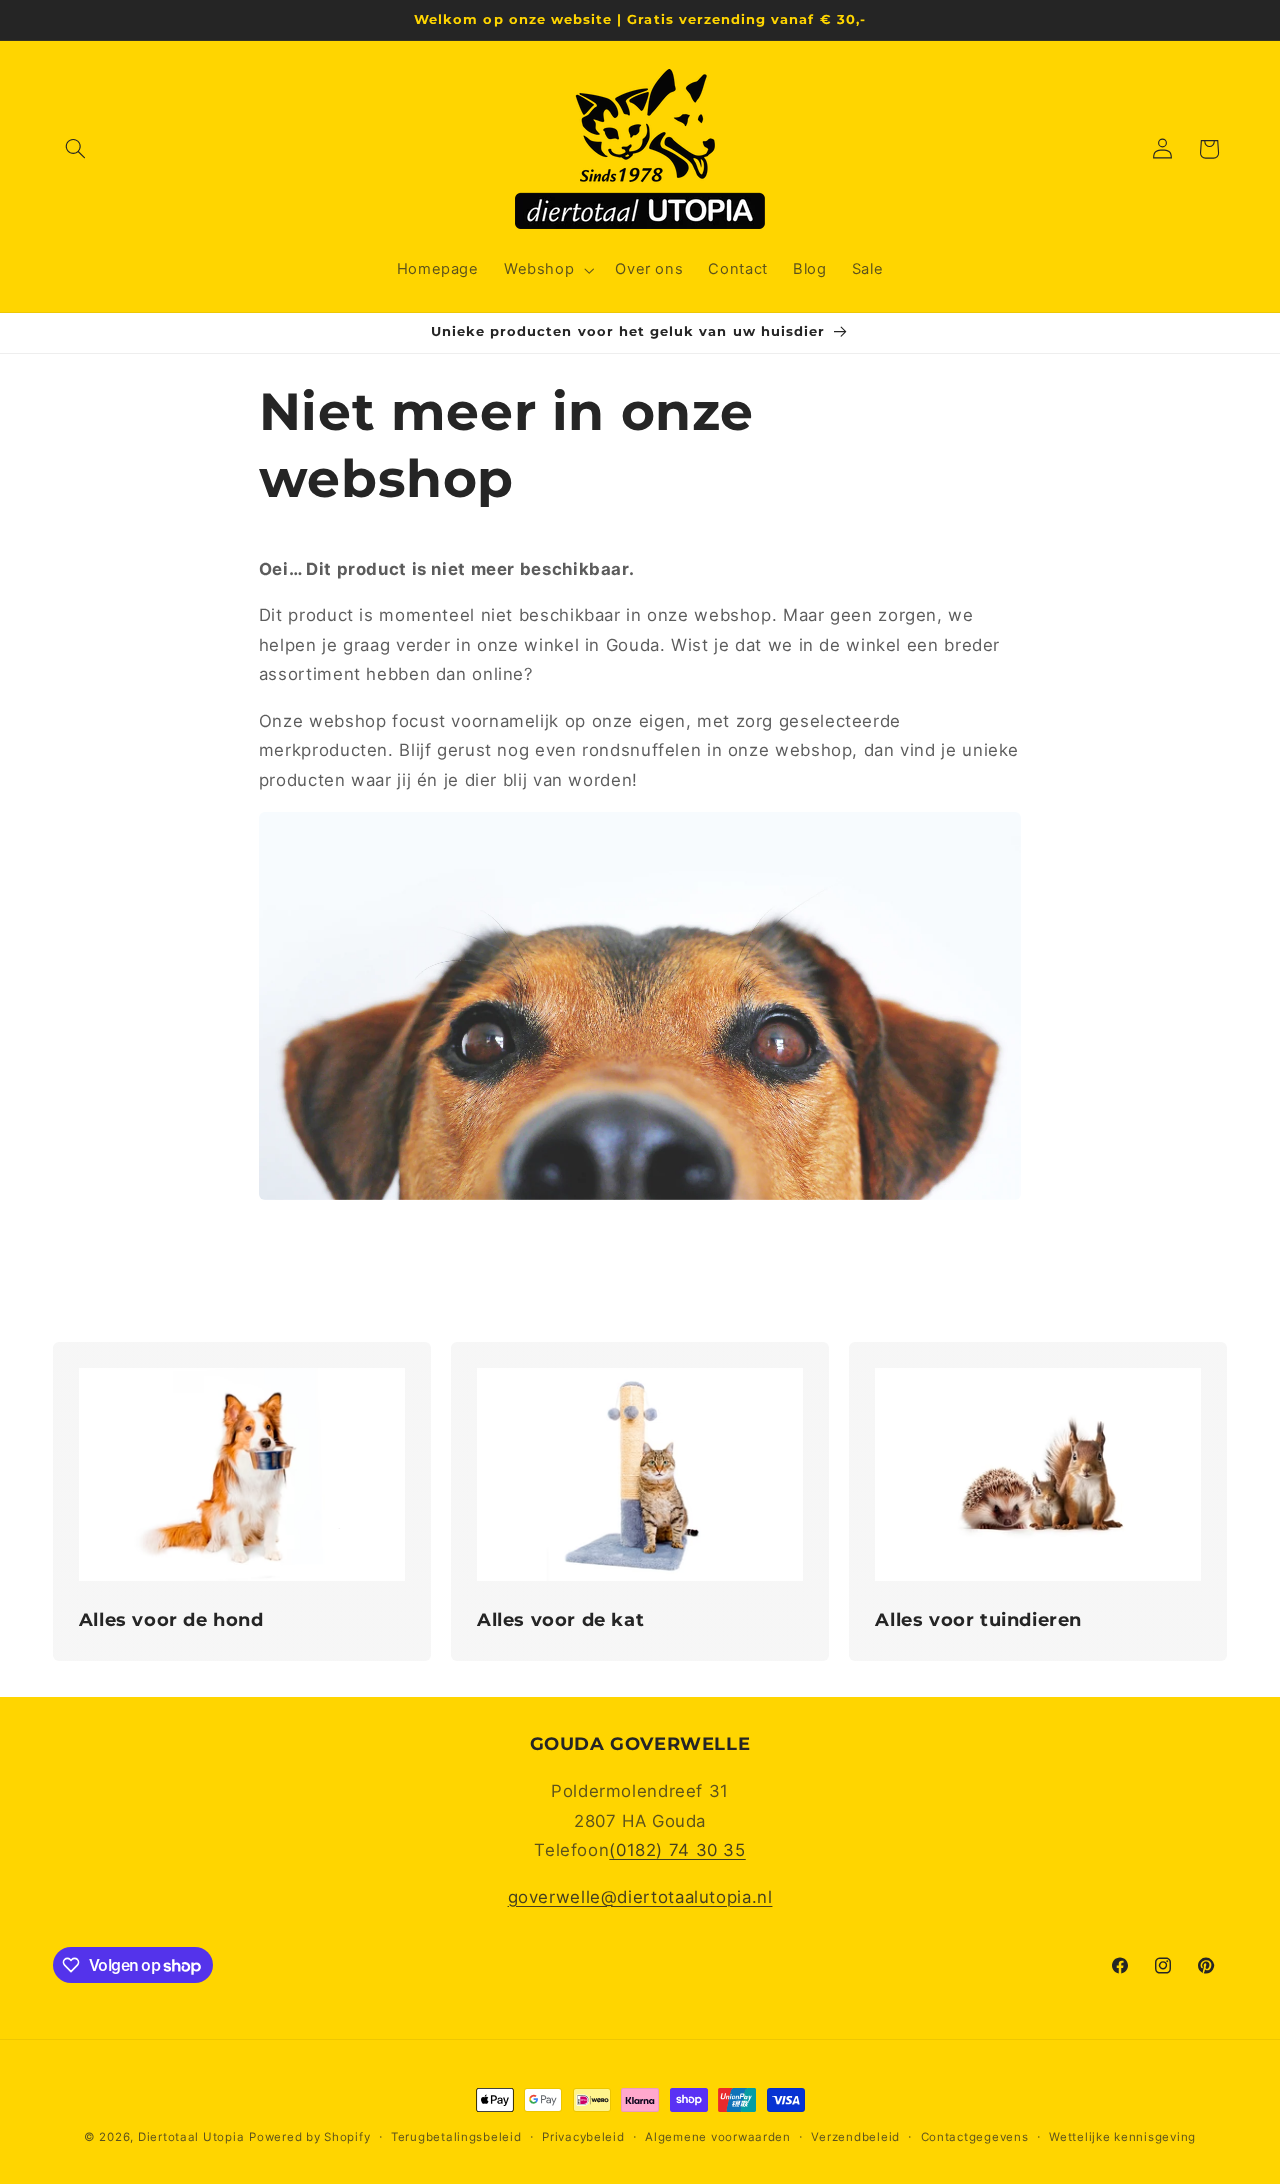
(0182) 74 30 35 (677, 1850)
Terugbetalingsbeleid (456, 2137)
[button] (76, 149)
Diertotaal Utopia (191, 2137)
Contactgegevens (975, 2137)
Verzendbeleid (855, 2137)
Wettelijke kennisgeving (1122, 2137)
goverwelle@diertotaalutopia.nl (640, 1897)
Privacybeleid (583, 2137)
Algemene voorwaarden (718, 2137)
